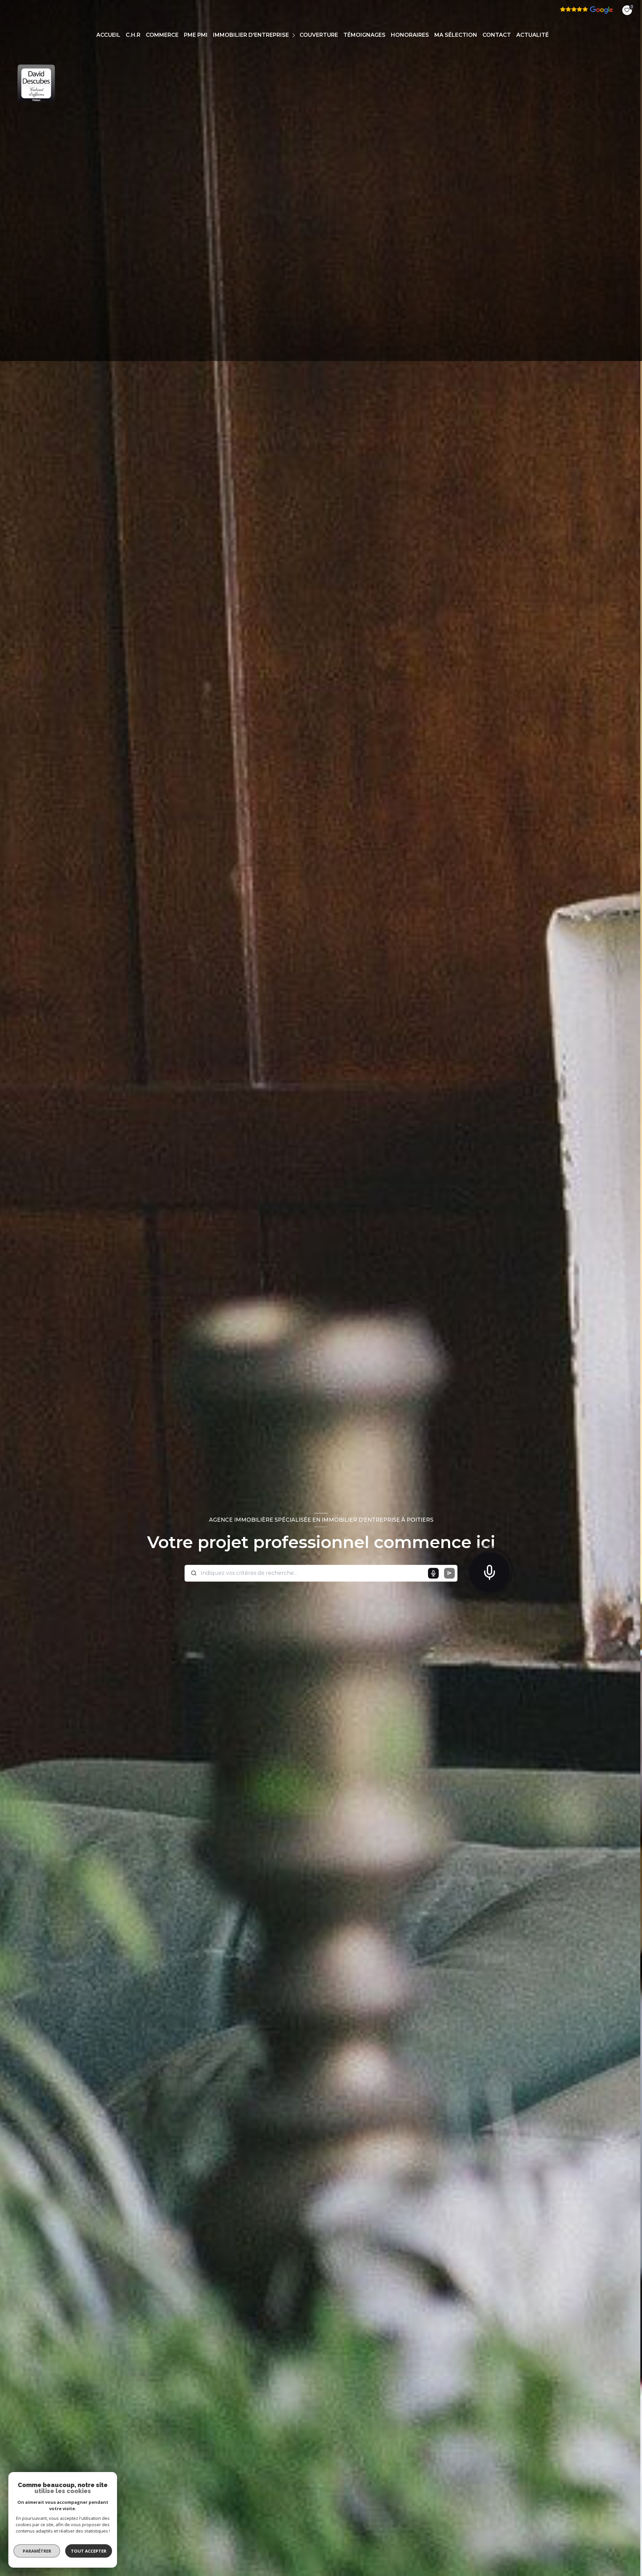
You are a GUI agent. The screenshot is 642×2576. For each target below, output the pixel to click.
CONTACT (497, 35)
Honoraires (410, 35)
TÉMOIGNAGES (364, 35)
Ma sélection (456, 35)
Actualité (532, 35)
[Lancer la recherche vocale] (490, 1571)
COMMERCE (162, 35)
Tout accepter (89, 2551)
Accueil (108, 35)
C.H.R (133, 35)
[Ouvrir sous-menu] (294, 35)
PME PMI (196, 35)
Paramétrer (37, 2551)
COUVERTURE (319, 35)
